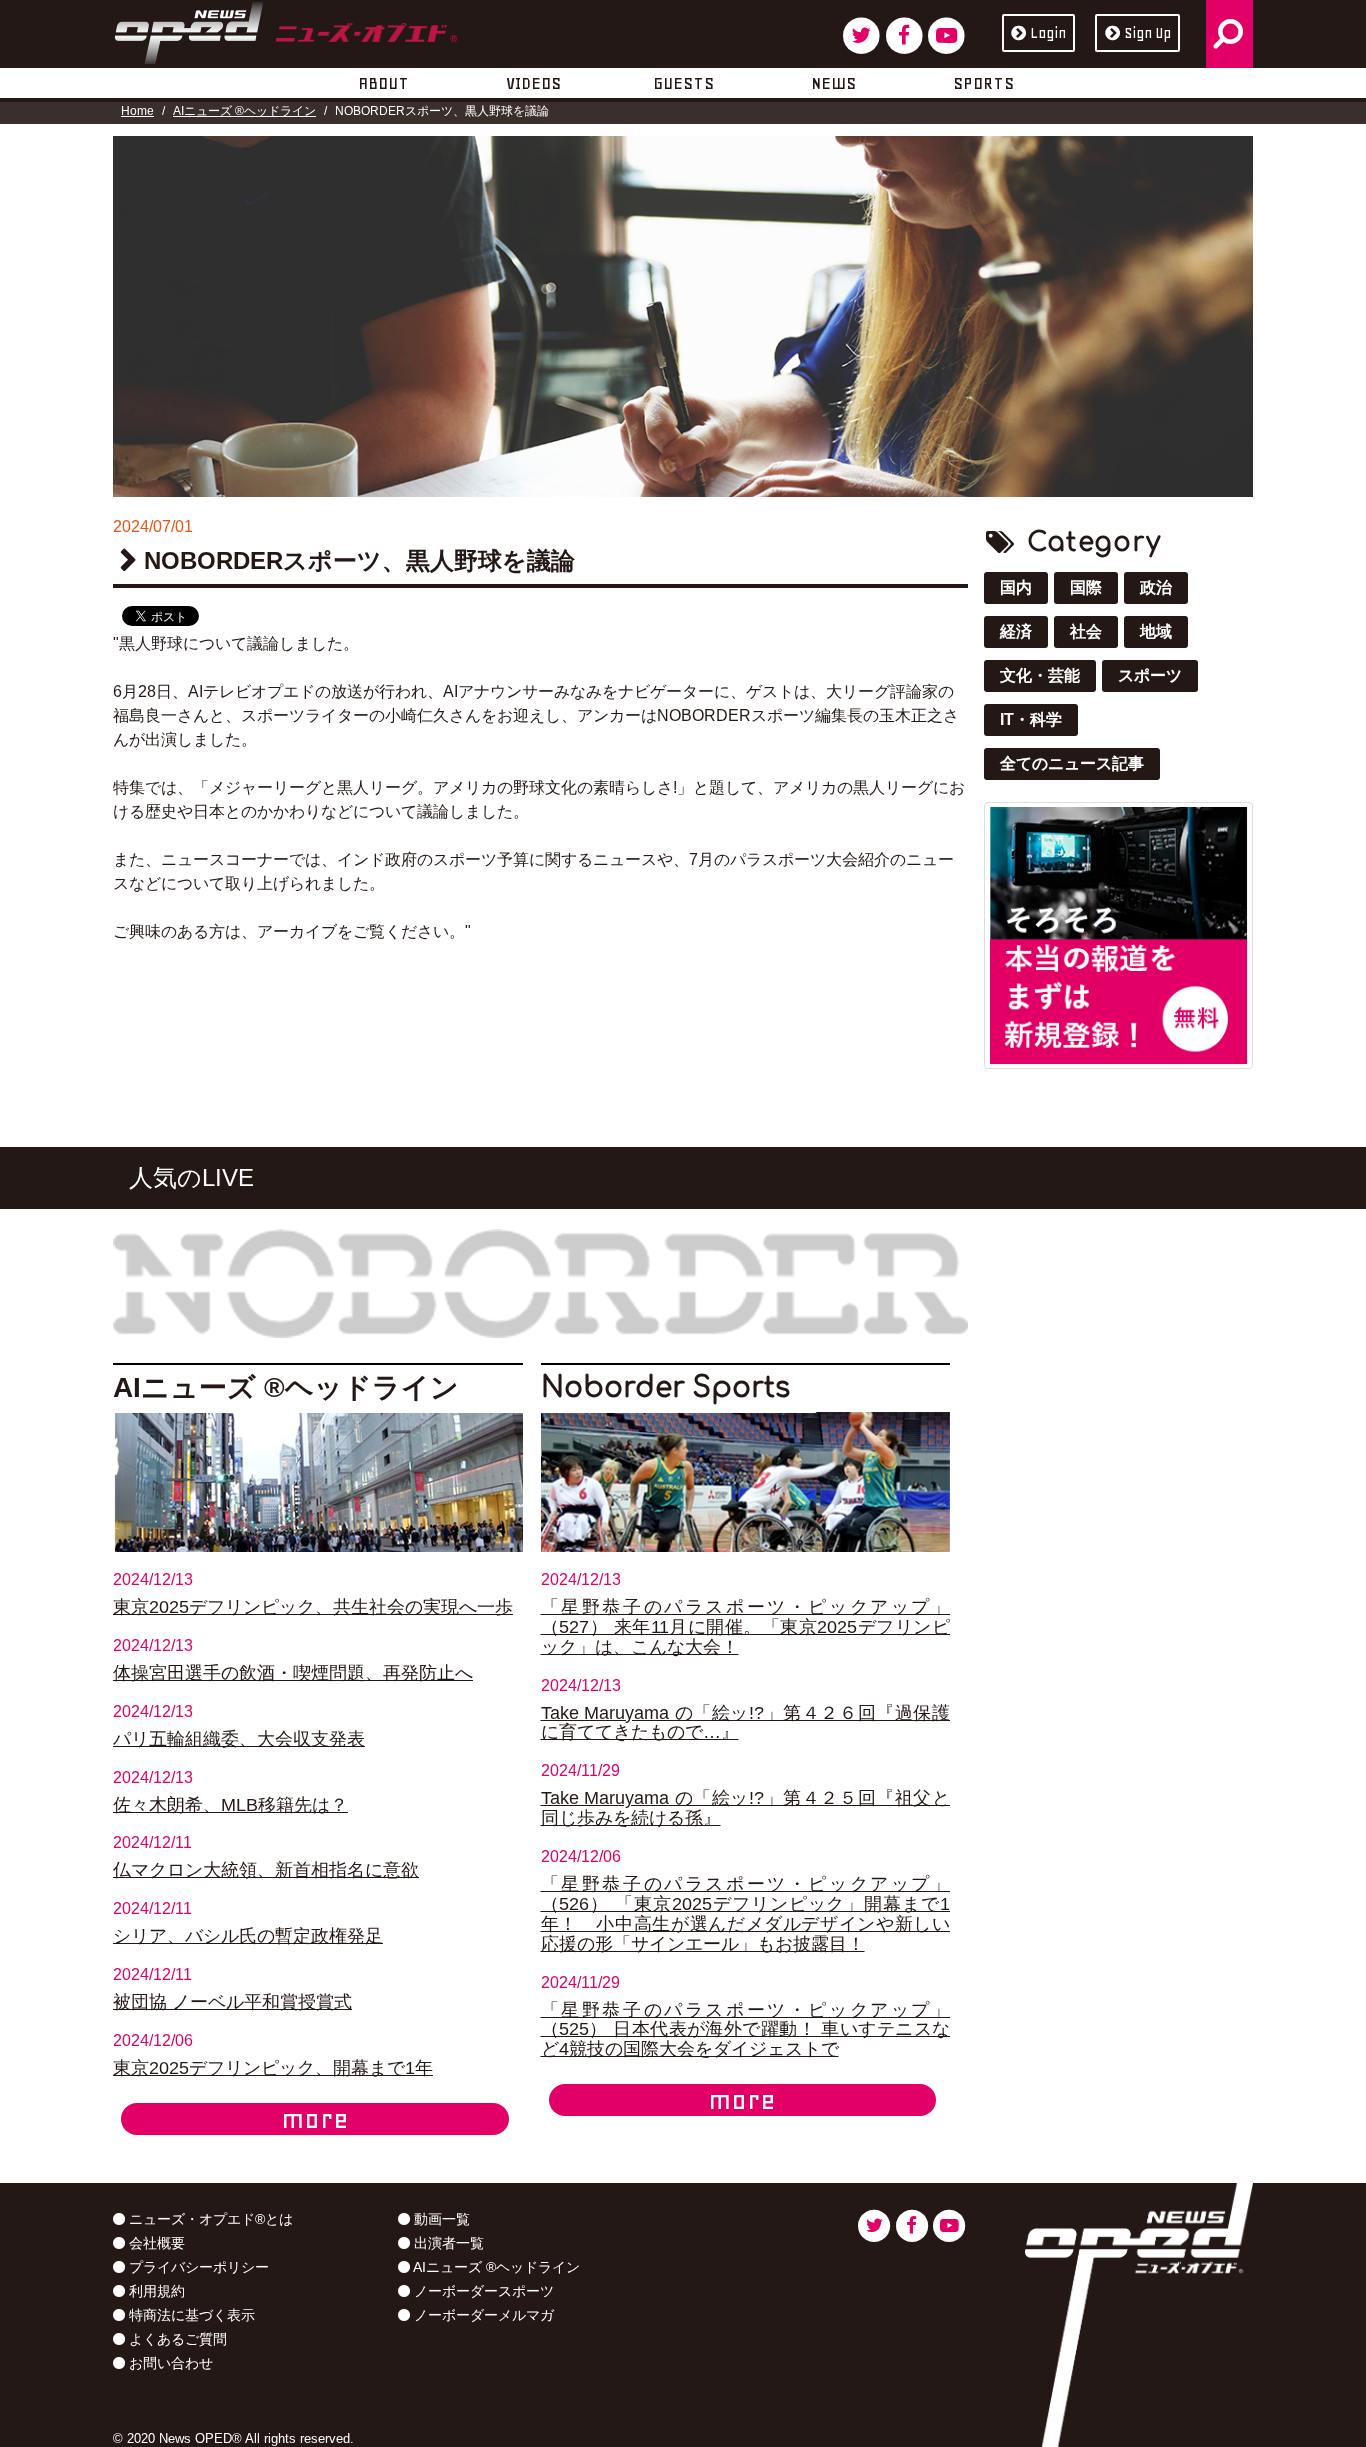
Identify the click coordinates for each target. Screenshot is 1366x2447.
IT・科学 (1031, 719)
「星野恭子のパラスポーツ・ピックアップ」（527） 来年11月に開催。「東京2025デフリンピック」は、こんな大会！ (746, 1627)
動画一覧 (440, 2219)
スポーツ (1150, 675)
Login (1048, 33)
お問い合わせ (169, 2363)
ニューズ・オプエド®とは (209, 2219)
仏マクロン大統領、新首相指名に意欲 (266, 1870)
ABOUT (383, 83)
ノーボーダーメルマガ (482, 2315)
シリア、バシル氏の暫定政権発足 (248, 1936)
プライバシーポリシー (197, 2267)
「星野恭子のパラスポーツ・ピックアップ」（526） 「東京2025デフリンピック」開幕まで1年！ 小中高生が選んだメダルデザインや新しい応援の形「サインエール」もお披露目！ (746, 1914)
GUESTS (683, 83)
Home (137, 111)
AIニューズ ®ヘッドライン (244, 111)
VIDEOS (533, 83)
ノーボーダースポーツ (482, 2291)
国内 (1016, 587)
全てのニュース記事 (1072, 763)
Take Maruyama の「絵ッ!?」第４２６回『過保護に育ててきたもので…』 (746, 1723)
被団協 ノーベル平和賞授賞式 (232, 2002)
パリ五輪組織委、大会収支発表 (239, 1739)
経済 (1016, 631)
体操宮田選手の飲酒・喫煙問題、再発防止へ (293, 1673)
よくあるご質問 (176, 2339)
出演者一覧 (447, 2243)
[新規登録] (1118, 933)
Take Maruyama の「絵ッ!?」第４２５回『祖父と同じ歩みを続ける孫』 (746, 1808)
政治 (1156, 587)
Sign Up (1147, 33)
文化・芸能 (1040, 675)
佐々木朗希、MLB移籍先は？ (230, 1805)
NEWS (833, 83)
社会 (1086, 631)
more (315, 2119)
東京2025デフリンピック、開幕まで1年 (273, 2068)
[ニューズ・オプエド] (285, 29)
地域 (1156, 631)
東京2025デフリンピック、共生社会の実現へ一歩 (313, 1607)
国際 (1086, 587)
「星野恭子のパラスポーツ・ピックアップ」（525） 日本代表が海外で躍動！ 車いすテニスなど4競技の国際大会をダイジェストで (746, 2030)
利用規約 (155, 2291)
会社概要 (155, 2243)
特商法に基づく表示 (190, 2315)
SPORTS (983, 83)
